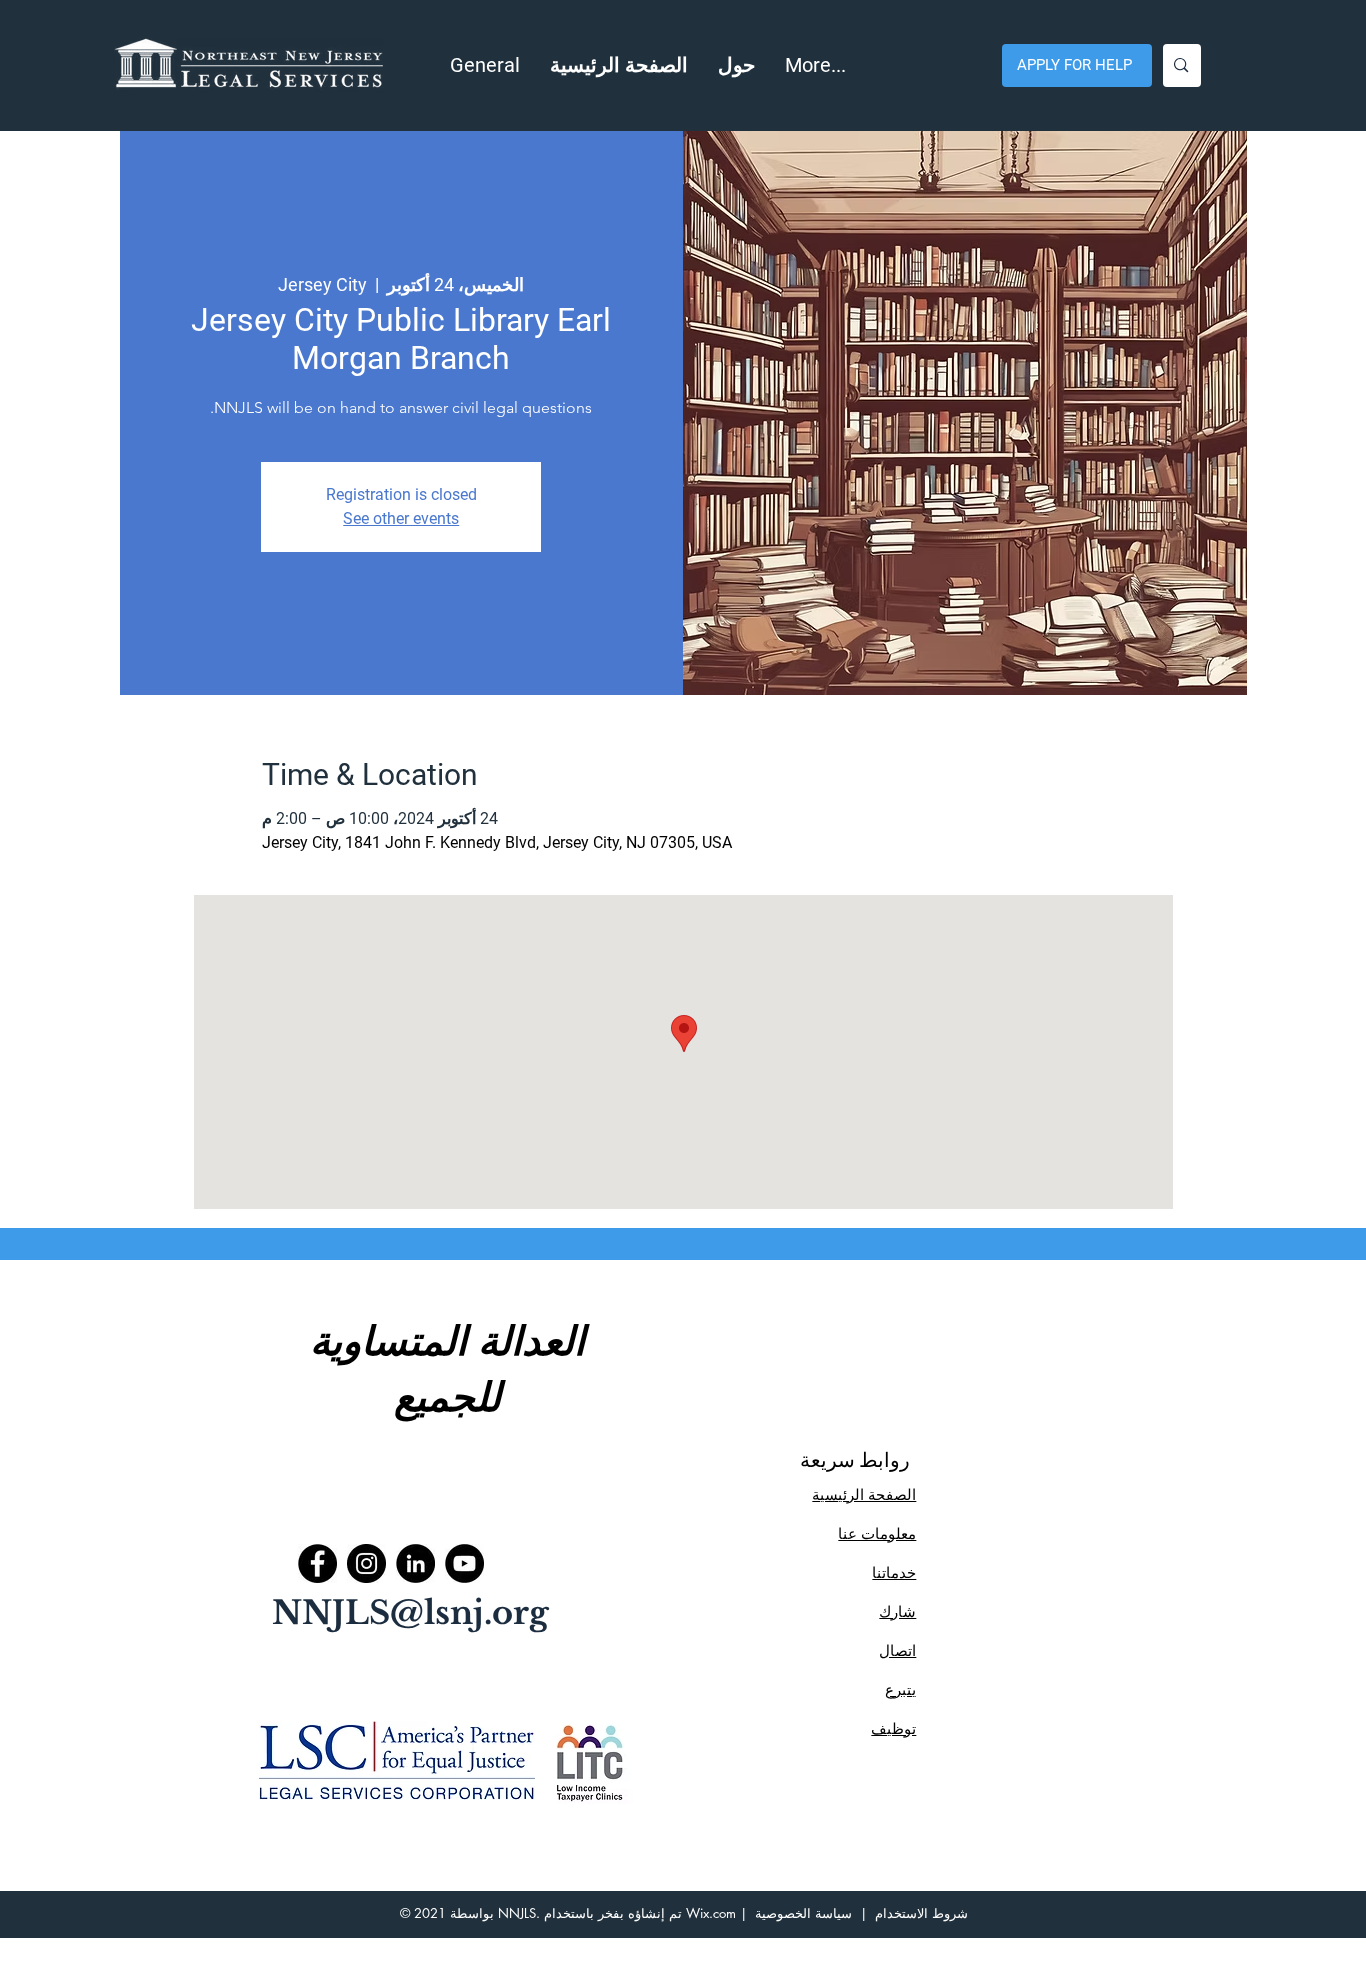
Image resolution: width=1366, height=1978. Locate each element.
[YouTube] (464, 1563)
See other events (401, 518)
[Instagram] (366, 1563)
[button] (736, 65)
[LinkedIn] (415, 1563)
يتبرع (900, 1689)
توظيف (893, 1728)
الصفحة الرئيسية (864, 1494)
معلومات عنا (877, 1533)
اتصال (897, 1650)
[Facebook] (317, 1563)
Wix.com (711, 1913)
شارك (897, 1611)
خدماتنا (894, 1572)
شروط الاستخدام (921, 1913)
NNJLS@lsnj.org (410, 1613)
